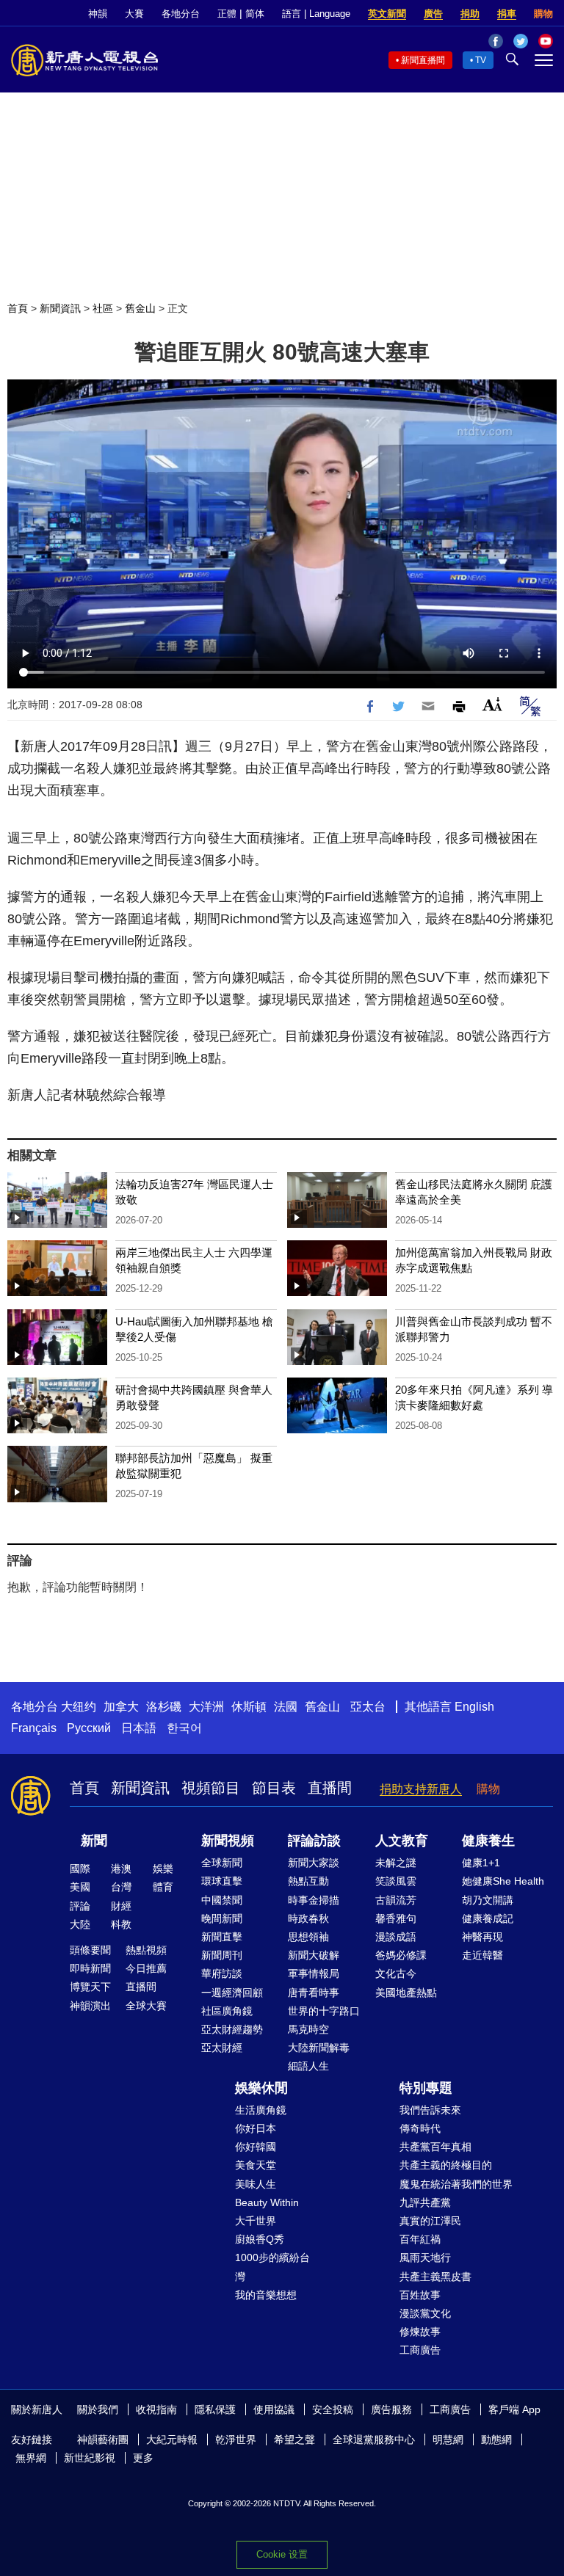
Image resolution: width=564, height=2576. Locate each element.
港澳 (121, 1869)
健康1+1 (481, 1863)
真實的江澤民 (430, 2221)
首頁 (18, 308)
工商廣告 (420, 2350)
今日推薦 (146, 1968)
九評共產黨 (425, 2202)
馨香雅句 (396, 1918)
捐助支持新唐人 (421, 1789)
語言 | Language (316, 14)
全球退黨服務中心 (374, 2439)
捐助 (470, 14)
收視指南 (156, 2409)
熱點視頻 (146, 1950)
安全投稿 (333, 2409)
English (474, 1707)
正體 (227, 14)
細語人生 (308, 2066)
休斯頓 (249, 1707)
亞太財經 (222, 2048)
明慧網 (448, 2439)
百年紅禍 (420, 2239)
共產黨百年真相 (435, 2147)
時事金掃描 (314, 1900)
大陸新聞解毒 (319, 2048)
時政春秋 (308, 1918)
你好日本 (256, 2128)
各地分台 (181, 14)
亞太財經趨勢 (232, 2029)
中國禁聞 (222, 1900)
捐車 (507, 14)
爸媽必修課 (401, 1955)
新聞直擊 (222, 1937)
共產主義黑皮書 (435, 2277)
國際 (80, 1869)
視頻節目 (211, 1788)
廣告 (433, 14)
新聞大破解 (314, 1955)
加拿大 (121, 1707)
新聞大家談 (314, 1863)
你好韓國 (256, 2147)
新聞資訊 (60, 308)
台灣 (121, 1887)
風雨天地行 (425, 2257)
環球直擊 (222, 1881)
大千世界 (256, 2221)
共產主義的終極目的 (446, 2165)
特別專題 (426, 2088)
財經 (121, 1906)
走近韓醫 (482, 1955)
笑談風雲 (396, 1881)
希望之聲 (294, 2439)
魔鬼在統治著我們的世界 (456, 2184)
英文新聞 (387, 14)
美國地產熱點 (406, 1993)
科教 (121, 1924)
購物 (543, 14)
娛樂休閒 (261, 2088)
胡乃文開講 (488, 1900)
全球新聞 (222, 1863)
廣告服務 (391, 2409)
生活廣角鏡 (261, 2110)
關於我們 (98, 2409)
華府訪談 (222, 1973)
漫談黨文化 (425, 2313)
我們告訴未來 (430, 2110)
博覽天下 (90, 1987)
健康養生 (488, 1841)
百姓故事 (420, 2295)
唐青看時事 (314, 1993)
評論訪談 (314, 1841)
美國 (80, 1887)
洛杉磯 (164, 1707)
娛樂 (163, 1869)
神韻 (98, 14)
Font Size (492, 704)
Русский (89, 1728)
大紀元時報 (172, 2439)
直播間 (330, 1788)
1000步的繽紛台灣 (272, 2267)
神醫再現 (482, 1937)
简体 (255, 14)
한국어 (184, 1728)
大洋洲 (206, 1707)
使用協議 (274, 2409)
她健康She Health (503, 1881)
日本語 (139, 1728)
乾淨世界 (236, 2439)
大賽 (134, 14)
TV (481, 60)
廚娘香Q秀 (260, 2239)
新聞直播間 (423, 60)
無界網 (31, 2458)
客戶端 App (514, 2409)
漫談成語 (396, 1937)
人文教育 (402, 1841)
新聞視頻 (228, 1841)
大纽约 (79, 1707)
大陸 (80, 1924)
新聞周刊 (222, 1955)
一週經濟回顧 (232, 1993)
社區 (103, 308)
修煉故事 (420, 2332)
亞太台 (368, 1707)
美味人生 (256, 2184)
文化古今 (396, 1973)
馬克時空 (308, 2029)
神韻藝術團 (103, 2439)
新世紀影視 (90, 2458)
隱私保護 (215, 2409)
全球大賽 (146, 2006)
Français (34, 1728)
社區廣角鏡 (227, 2011)
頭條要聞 (90, 1950)
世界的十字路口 (324, 2011)
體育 (163, 1887)
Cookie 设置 (282, 2554)
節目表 (274, 1788)
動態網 (496, 2439)
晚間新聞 (222, 1918)
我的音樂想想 (266, 2295)
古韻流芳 (396, 1900)
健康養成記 (488, 1918)
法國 (286, 1707)
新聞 (94, 1841)
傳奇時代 (420, 2128)
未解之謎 (396, 1863)
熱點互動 (308, 1881)
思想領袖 (308, 1937)
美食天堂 (256, 2165)
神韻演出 (90, 2006)
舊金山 (140, 308)
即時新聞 (90, 1968)
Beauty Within (267, 2202)
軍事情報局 (314, 1973)
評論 (80, 1906)
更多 (143, 2458)
